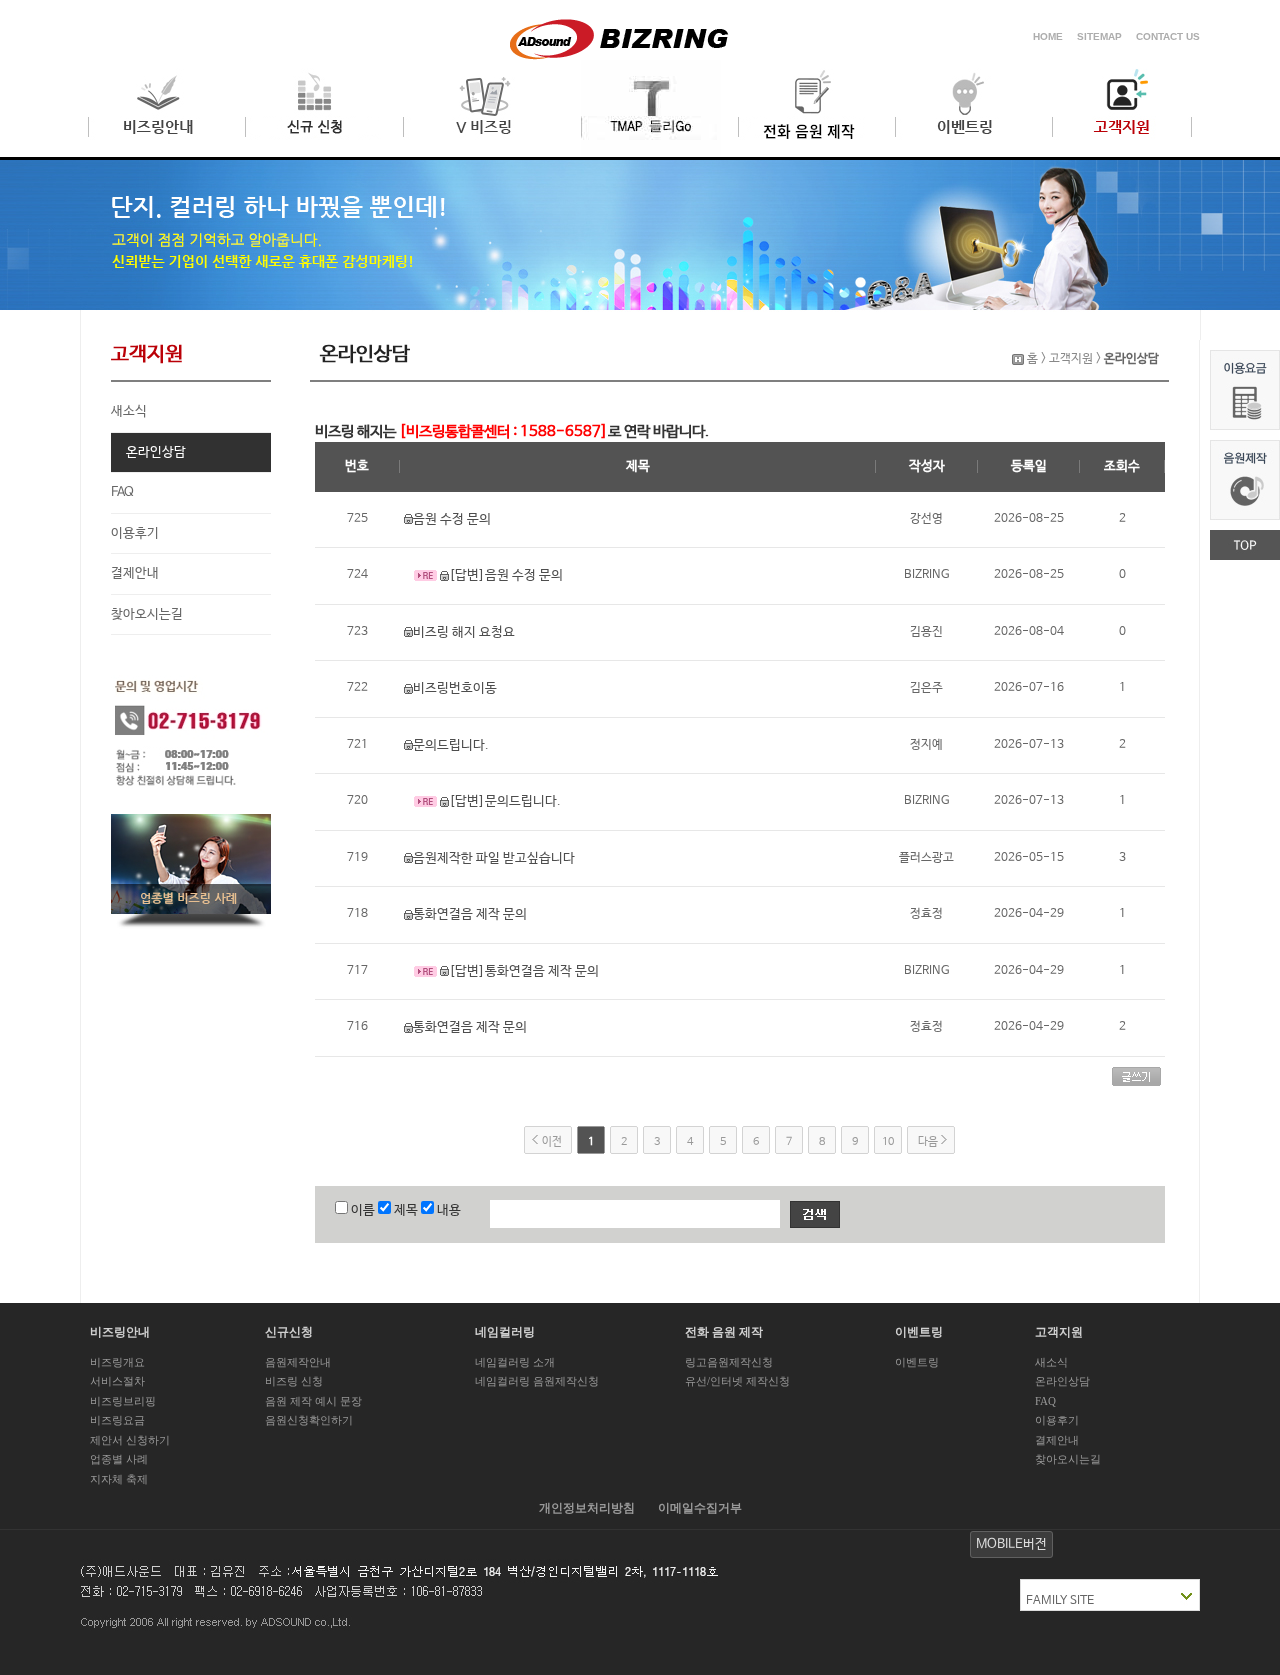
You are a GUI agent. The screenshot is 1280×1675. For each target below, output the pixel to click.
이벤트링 (917, 1362)
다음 (928, 1142)
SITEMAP (1099, 36)
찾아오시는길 (147, 614)
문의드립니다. (451, 745)
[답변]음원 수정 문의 (506, 575)
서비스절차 (117, 1381)
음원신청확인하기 (309, 1420)
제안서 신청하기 (130, 1440)
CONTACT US (1168, 36)
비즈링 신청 (294, 1381)
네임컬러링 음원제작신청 (537, 1381)
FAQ (122, 492)
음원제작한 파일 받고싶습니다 (494, 858)
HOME (1048, 36)
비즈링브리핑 (123, 1401)
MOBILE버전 (1011, 1544)
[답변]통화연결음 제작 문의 (524, 971)
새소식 (129, 411)
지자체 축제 (119, 1479)
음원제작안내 (298, 1362)
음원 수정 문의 (452, 519)
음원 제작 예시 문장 (313, 1401)
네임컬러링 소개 (515, 1362)
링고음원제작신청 (729, 1362)
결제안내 (135, 573)
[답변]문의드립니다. (505, 801)
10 (888, 1142)
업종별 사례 (119, 1459)
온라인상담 (156, 452)
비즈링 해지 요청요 (464, 632)
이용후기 (135, 533)
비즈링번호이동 (455, 688)
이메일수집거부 (700, 1508)
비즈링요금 (117, 1420)
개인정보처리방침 (587, 1508)
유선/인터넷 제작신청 (737, 1381)
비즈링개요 (117, 1362)
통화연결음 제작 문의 (470, 914)
